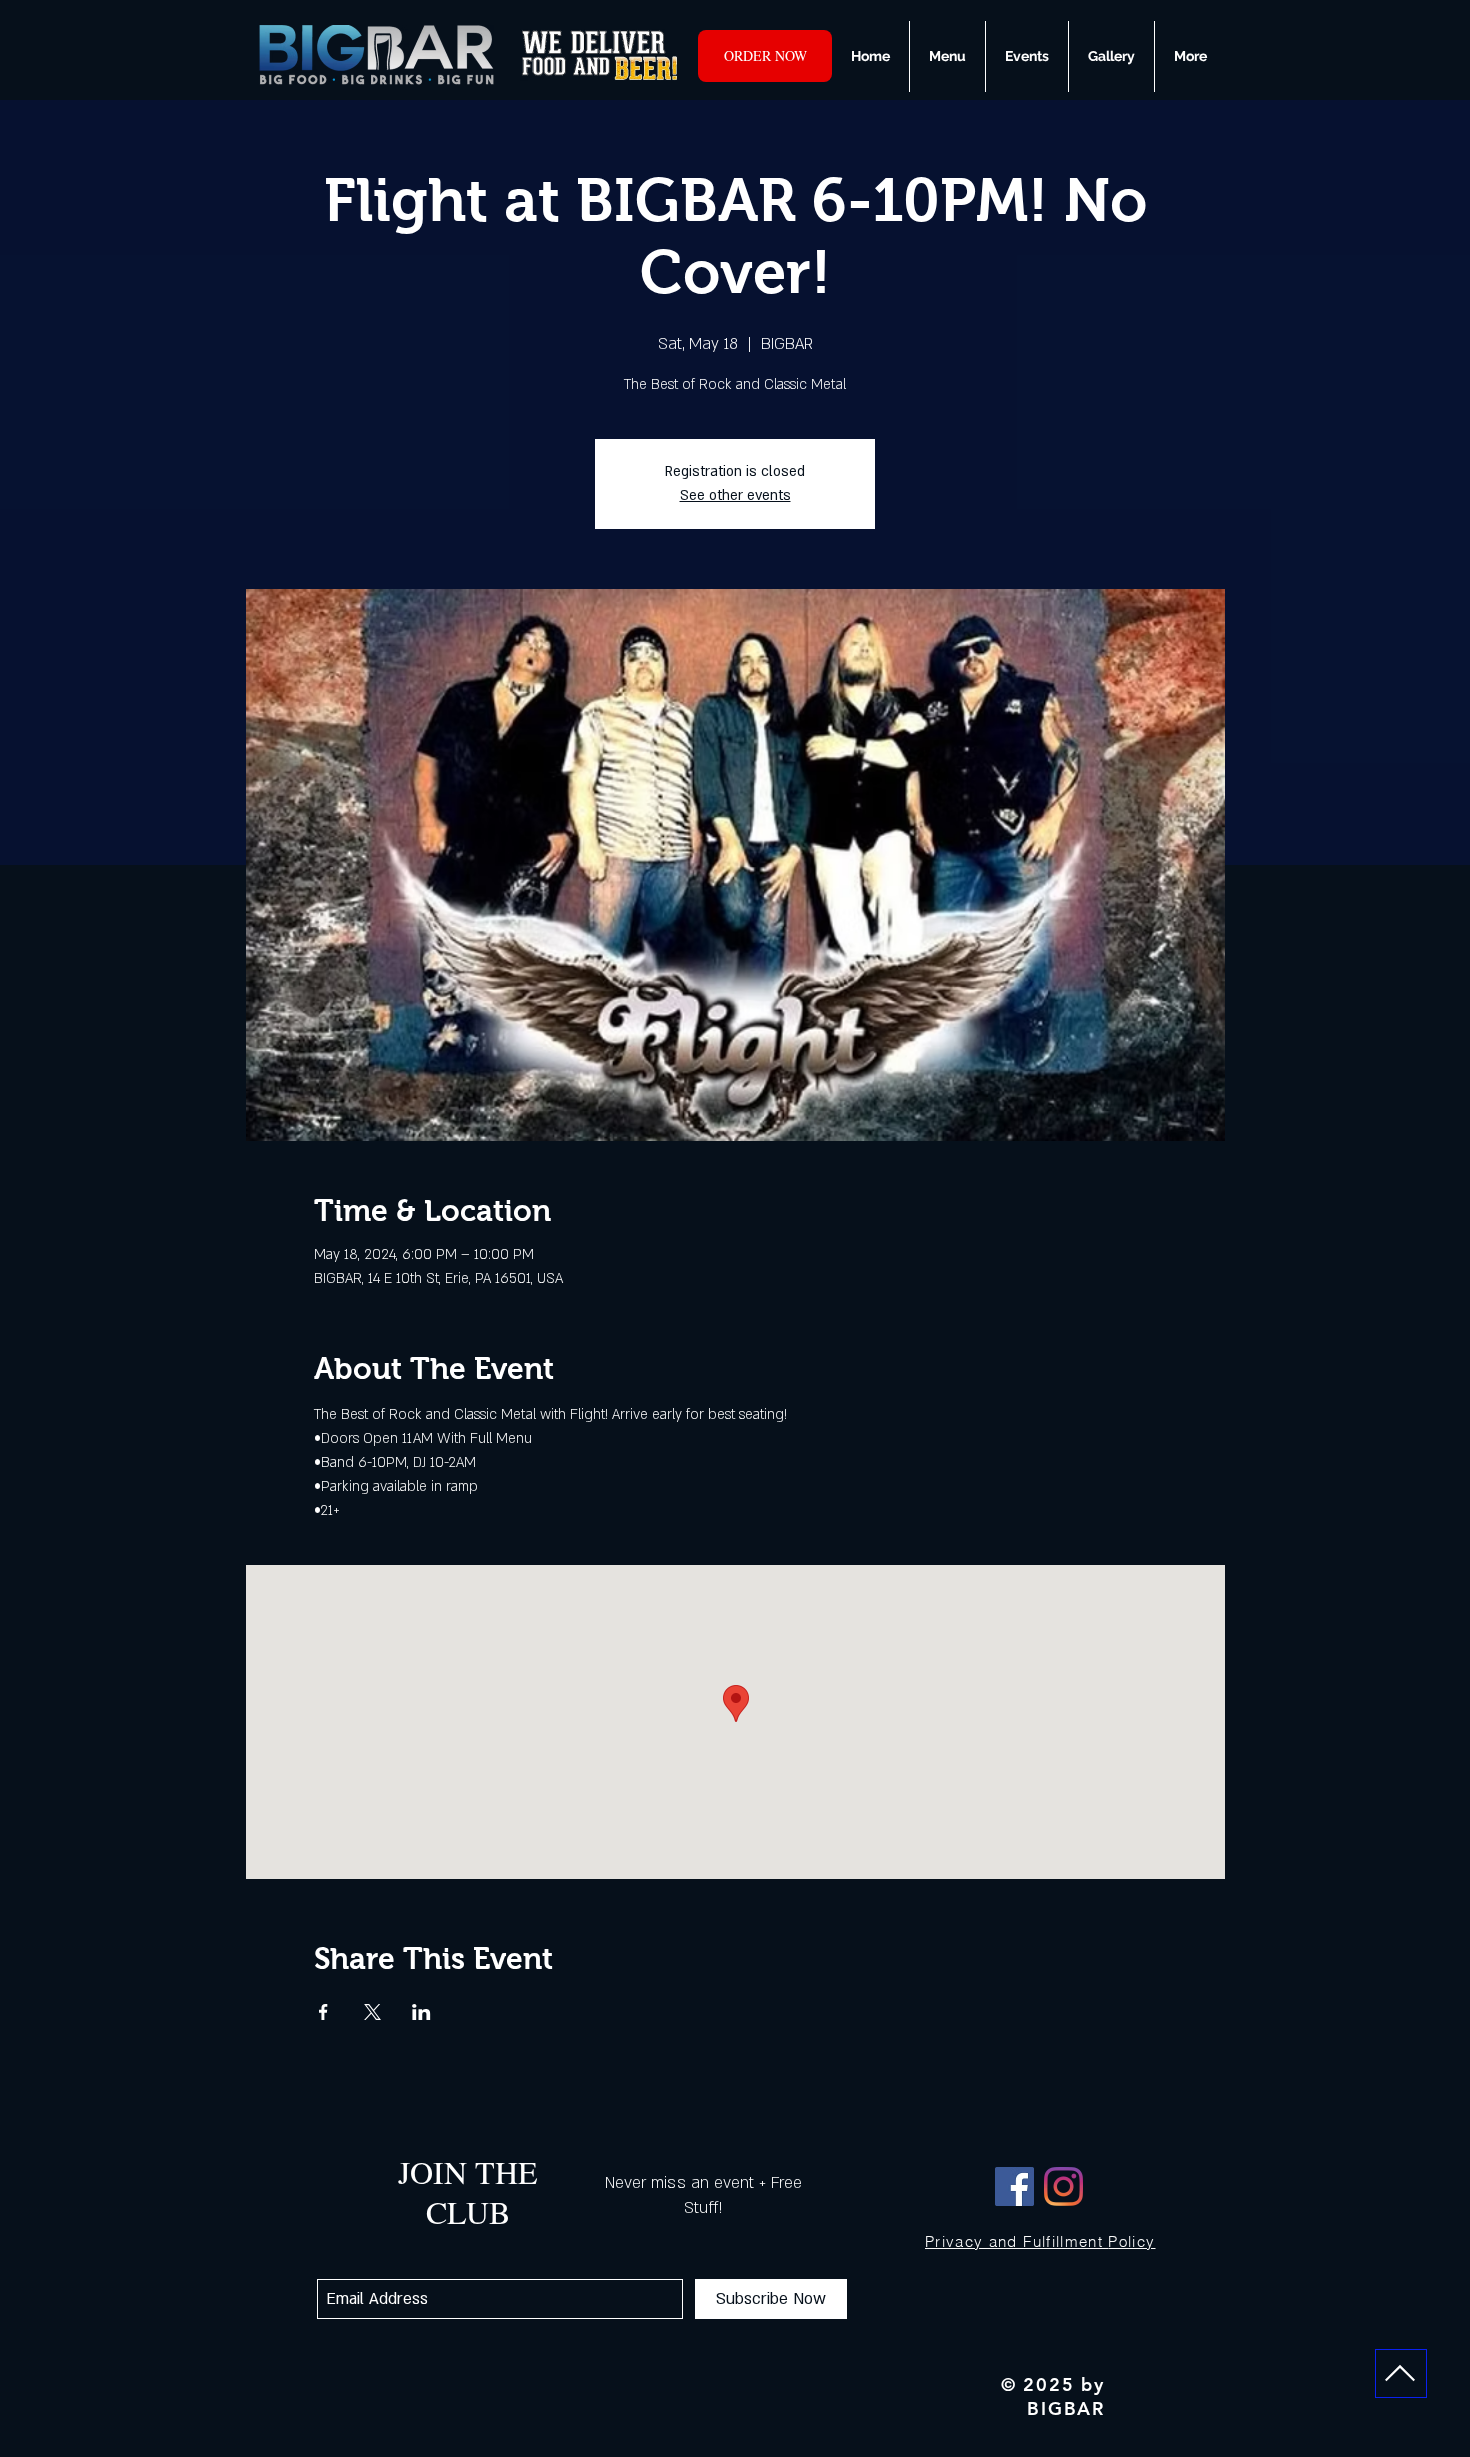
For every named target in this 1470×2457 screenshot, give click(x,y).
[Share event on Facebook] (323, 2012)
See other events (735, 495)
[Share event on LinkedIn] (421, 2012)
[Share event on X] (372, 2012)
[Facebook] (1014, 2186)
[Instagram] (1063, 2186)
